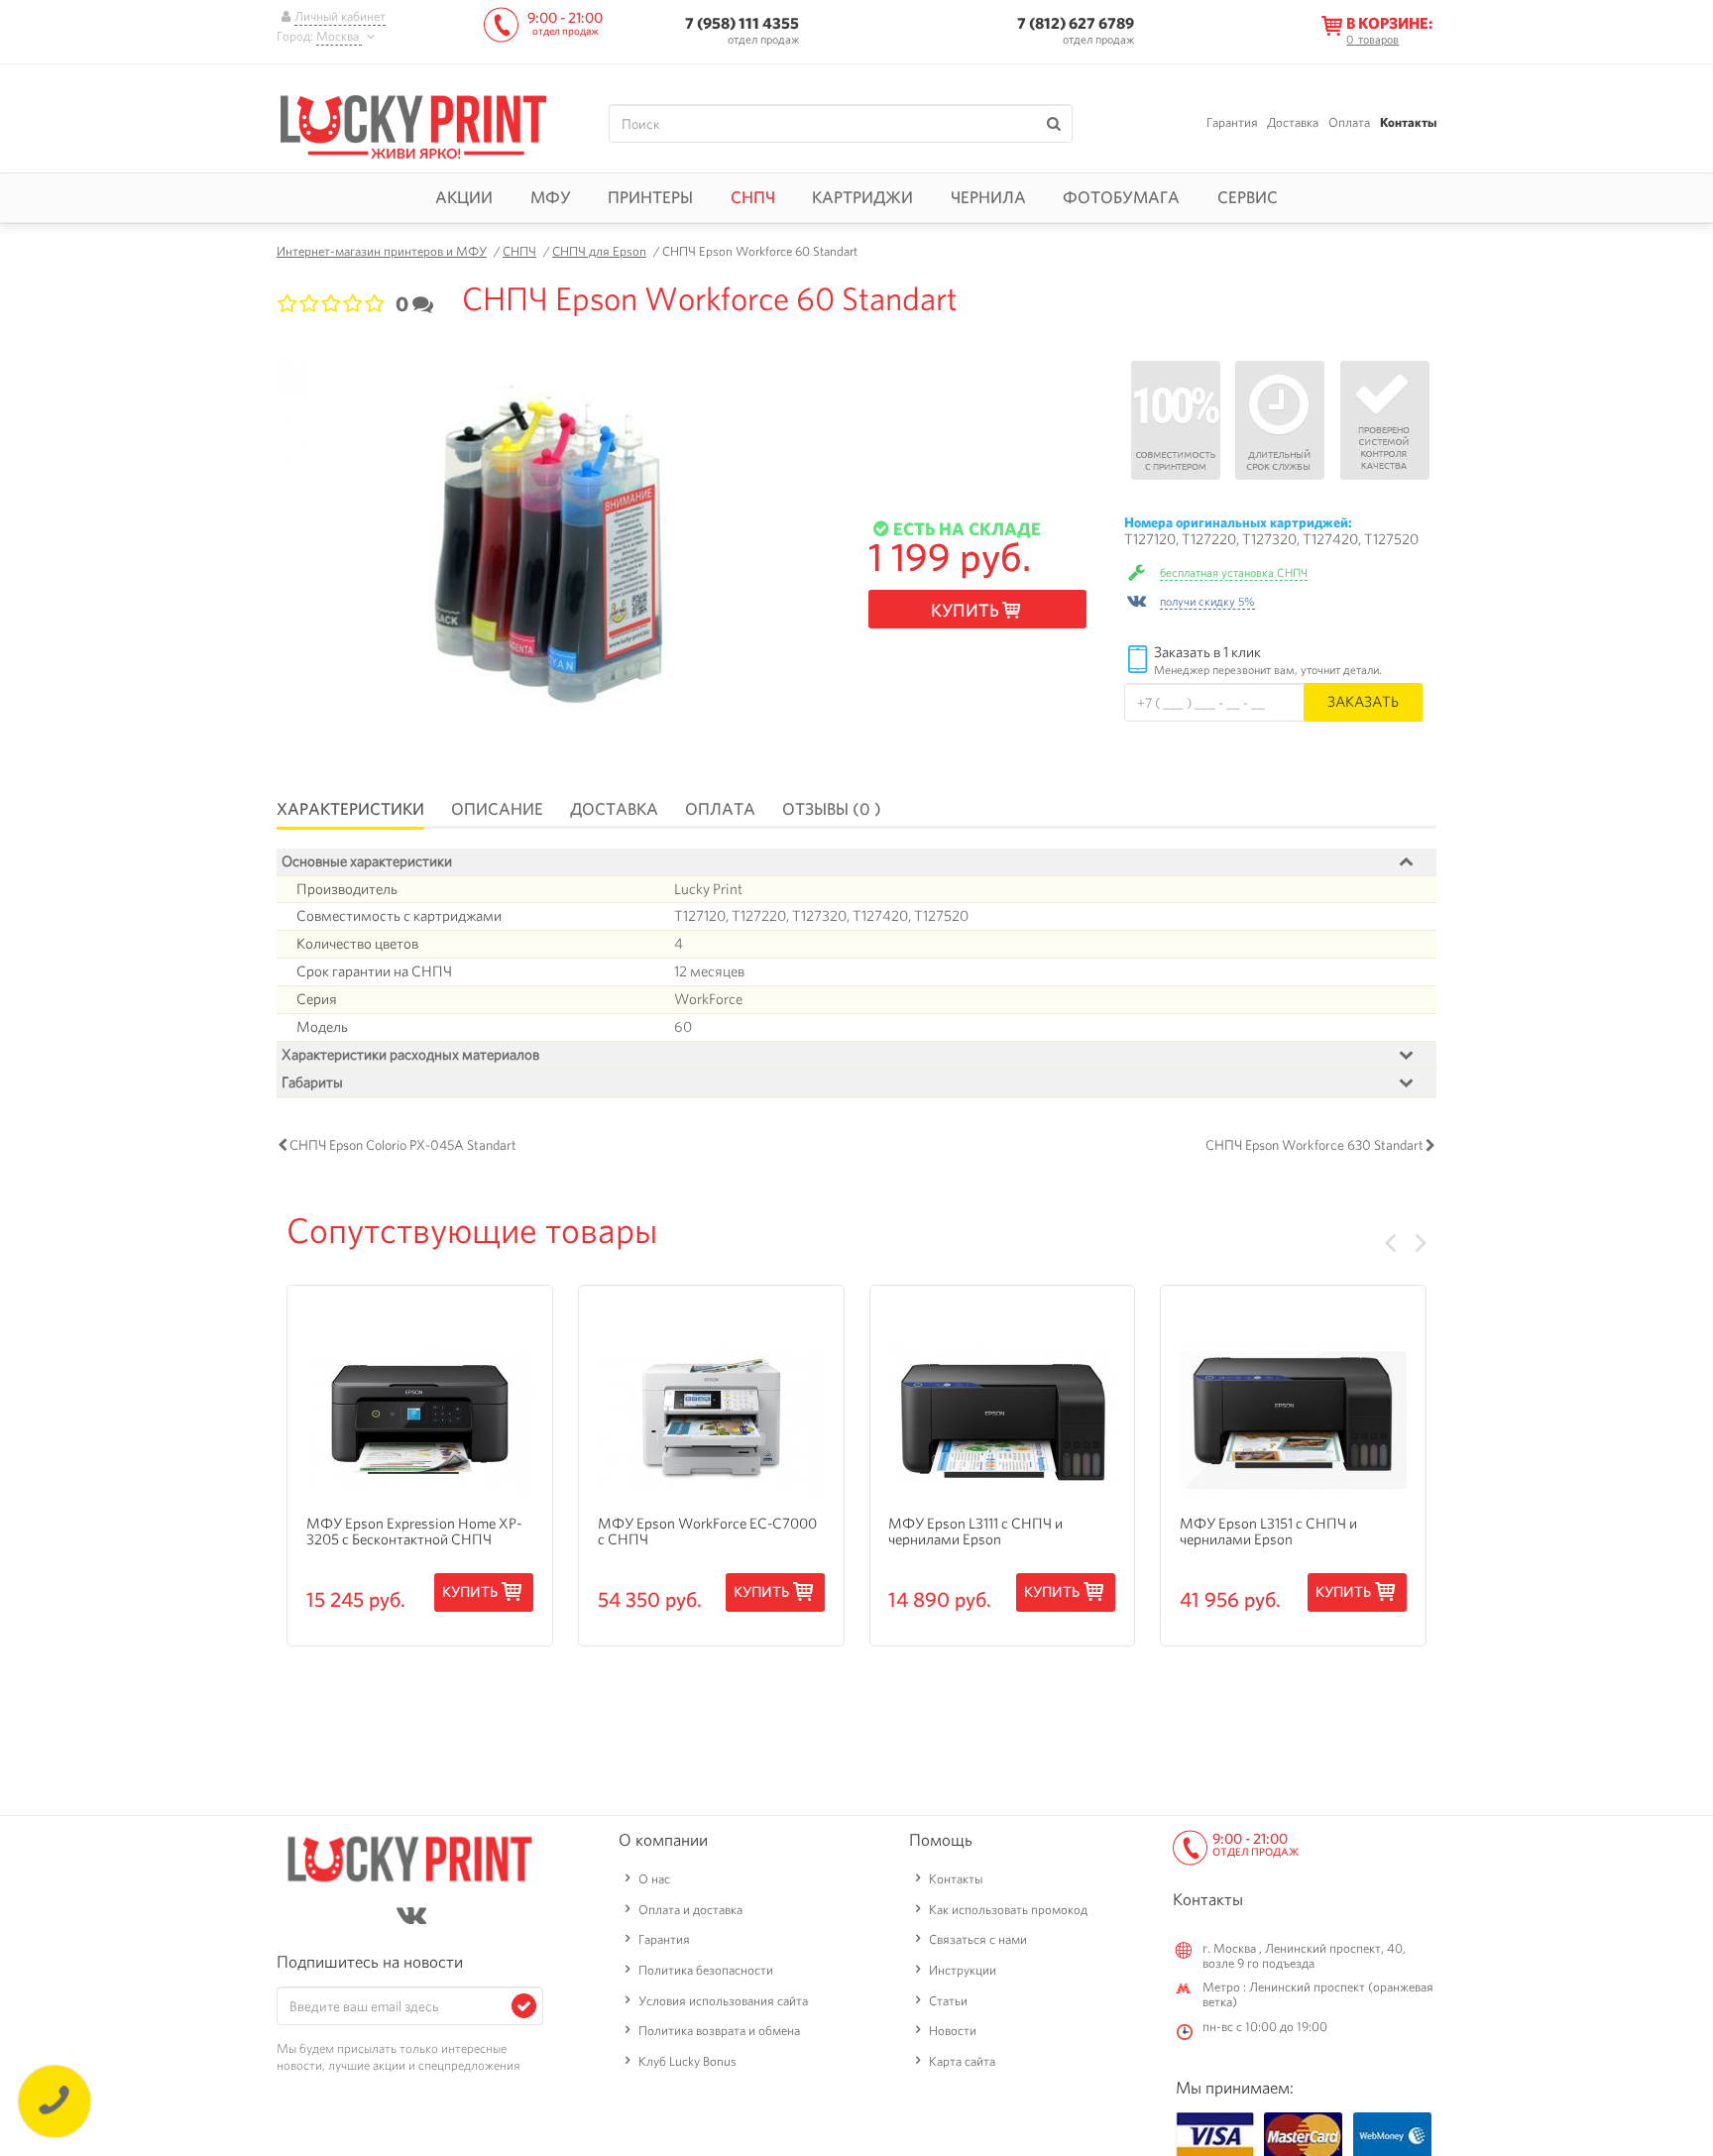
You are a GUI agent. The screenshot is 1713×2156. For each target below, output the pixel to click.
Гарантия (1232, 122)
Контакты (1408, 122)
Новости (953, 2031)
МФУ (551, 197)
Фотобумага (1121, 197)
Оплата (1349, 122)
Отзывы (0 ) (832, 809)
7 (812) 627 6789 (1076, 23)
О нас (654, 1879)
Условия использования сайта (723, 2001)
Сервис (1248, 197)
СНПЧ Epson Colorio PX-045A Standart (403, 1145)
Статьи (948, 2001)
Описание (497, 809)
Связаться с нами (978, 1939)
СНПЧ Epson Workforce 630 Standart (1314, 1145)
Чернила (988, 197)
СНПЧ (753, 197)
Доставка (1293, 122)
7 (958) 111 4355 (742, 23)
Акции (464, 197)
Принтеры (650, 197)
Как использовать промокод (1008, 1910)
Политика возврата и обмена (719, 2031)
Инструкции (963, 1970)
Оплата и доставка (690, 1910)
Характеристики (350, 809)
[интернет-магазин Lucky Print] (413, 124)
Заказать (1363, 701)
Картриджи (862, 197)
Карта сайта (962, 2061)
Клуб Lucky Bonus (687, 2061)
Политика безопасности (706, 1970)
